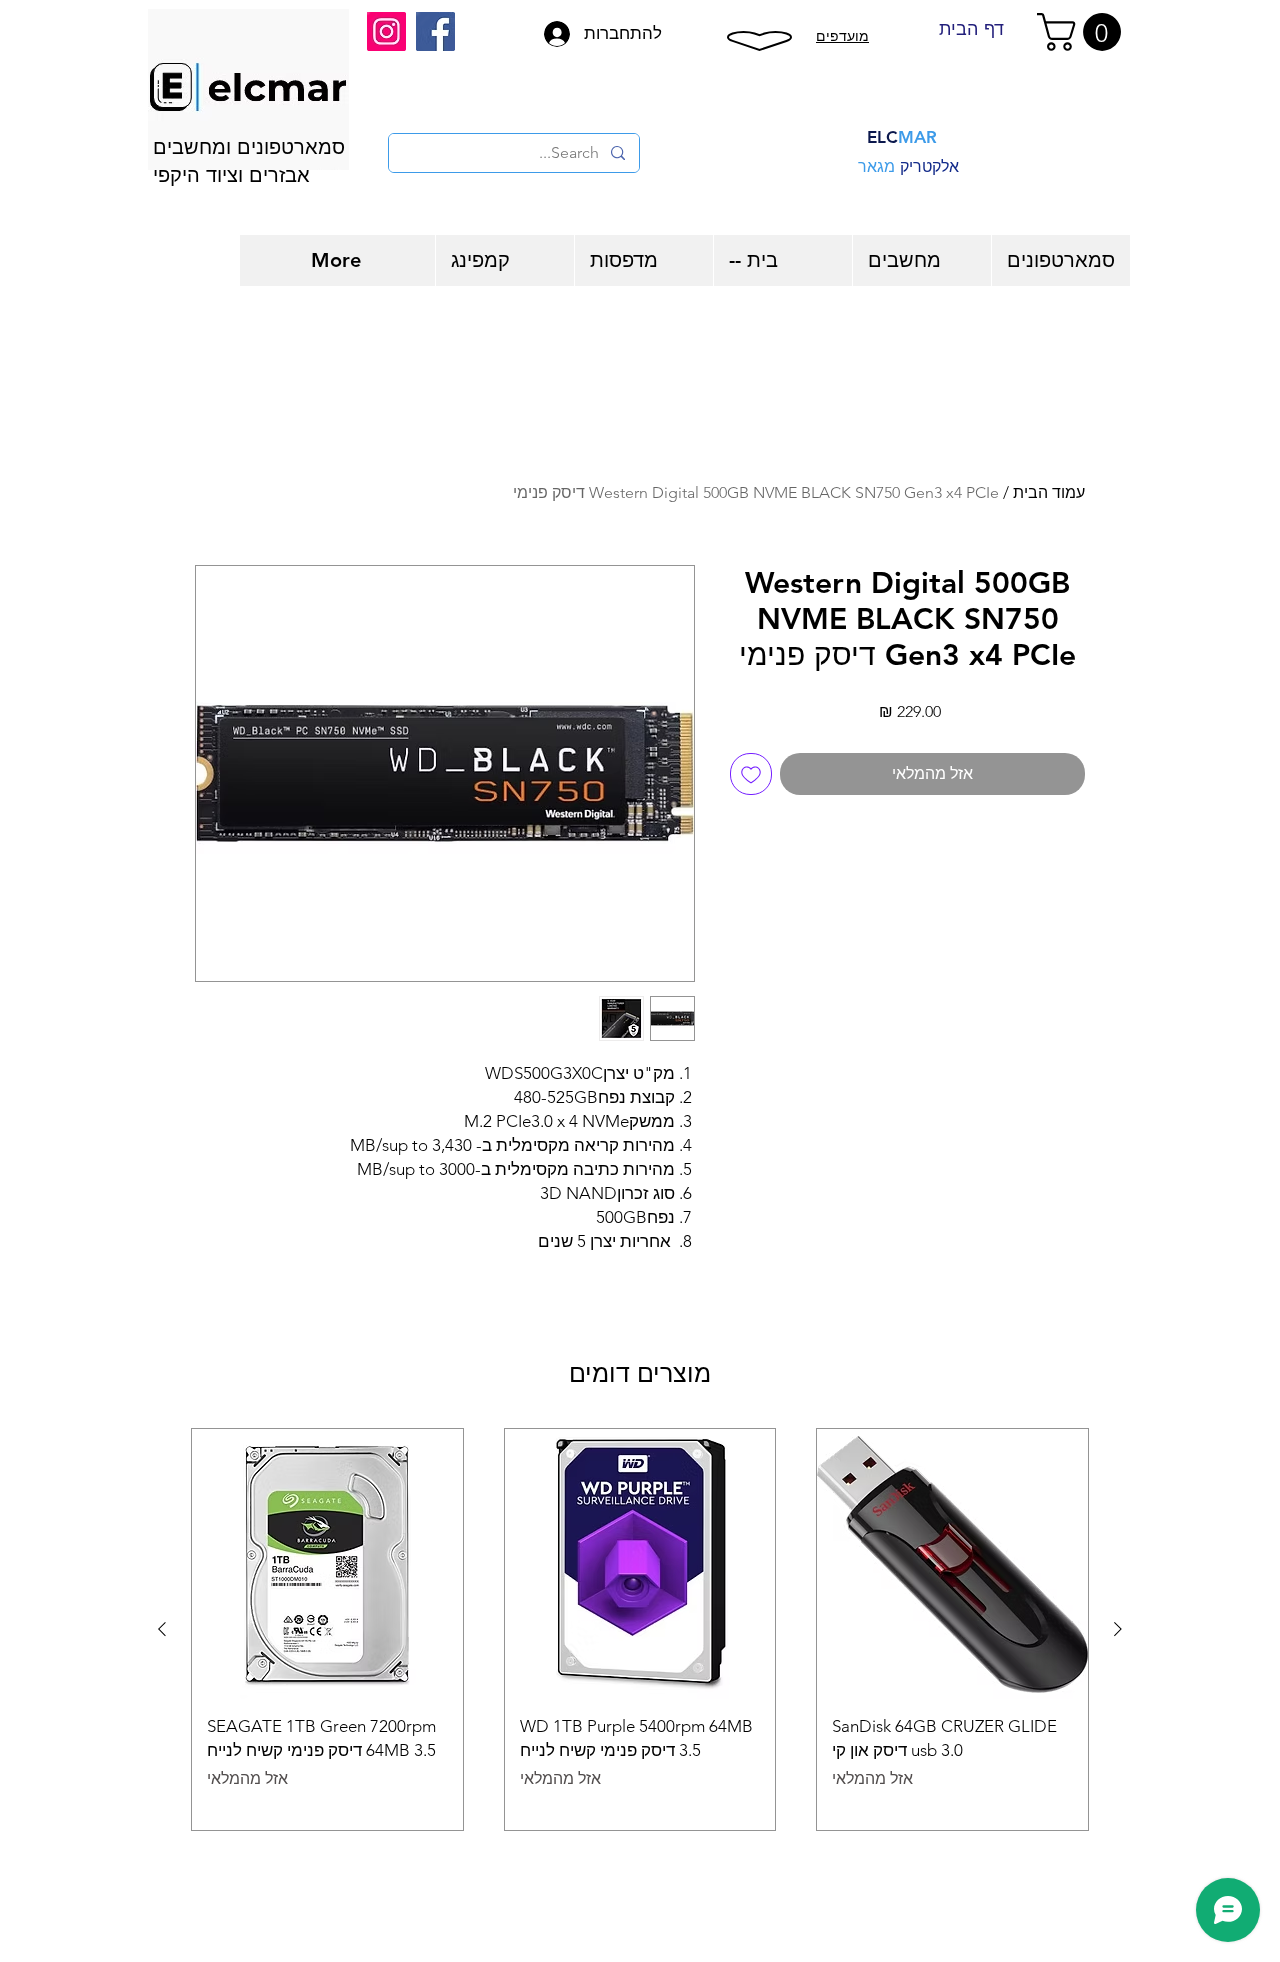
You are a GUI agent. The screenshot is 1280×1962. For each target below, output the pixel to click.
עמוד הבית (1049, 492)
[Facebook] (435, 31)
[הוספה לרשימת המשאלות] (751, 774)
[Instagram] (386, 31)
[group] (640, 1629)
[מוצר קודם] (1118, 1629)
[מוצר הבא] (162, 1629)
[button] (1083, 32)
